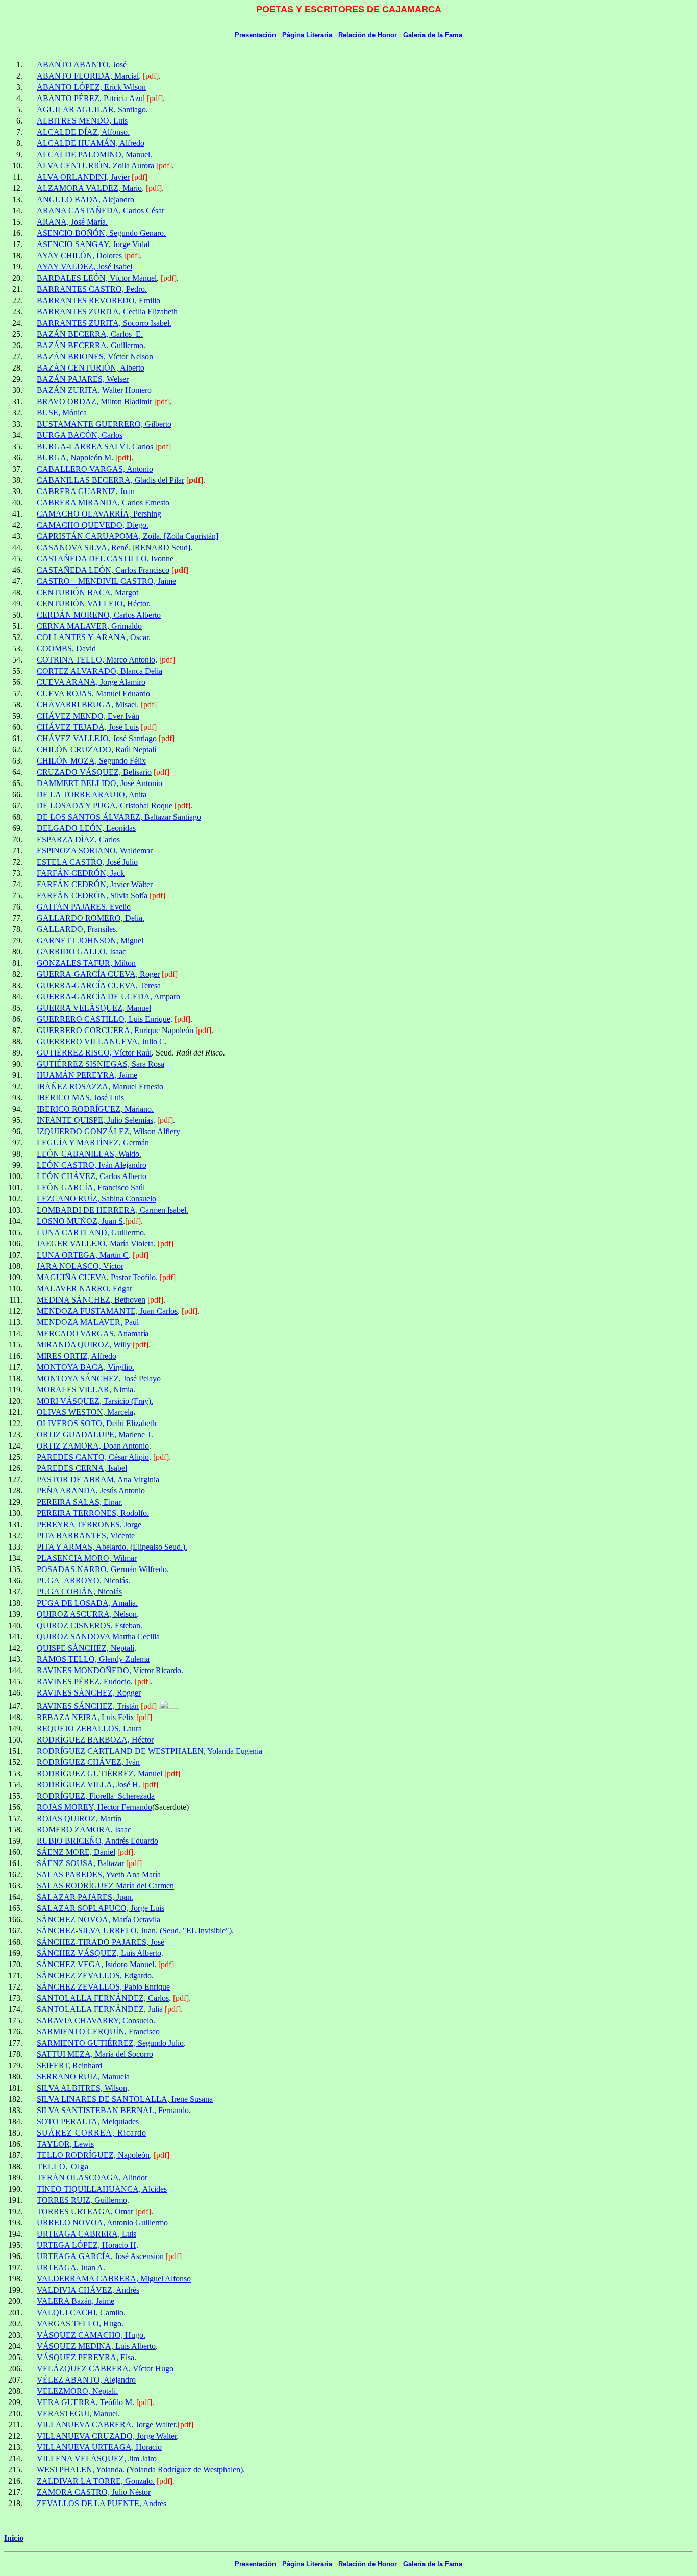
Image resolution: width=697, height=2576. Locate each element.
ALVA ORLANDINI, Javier (83, 177)
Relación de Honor (368, 35)
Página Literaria (307, 35)
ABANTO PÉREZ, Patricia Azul (91, 98)
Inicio (14, 2538)
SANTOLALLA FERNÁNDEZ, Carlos (103, 1998)
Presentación (255, 35)
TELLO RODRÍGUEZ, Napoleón (93, 2155)
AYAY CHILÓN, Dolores (79, 255)
